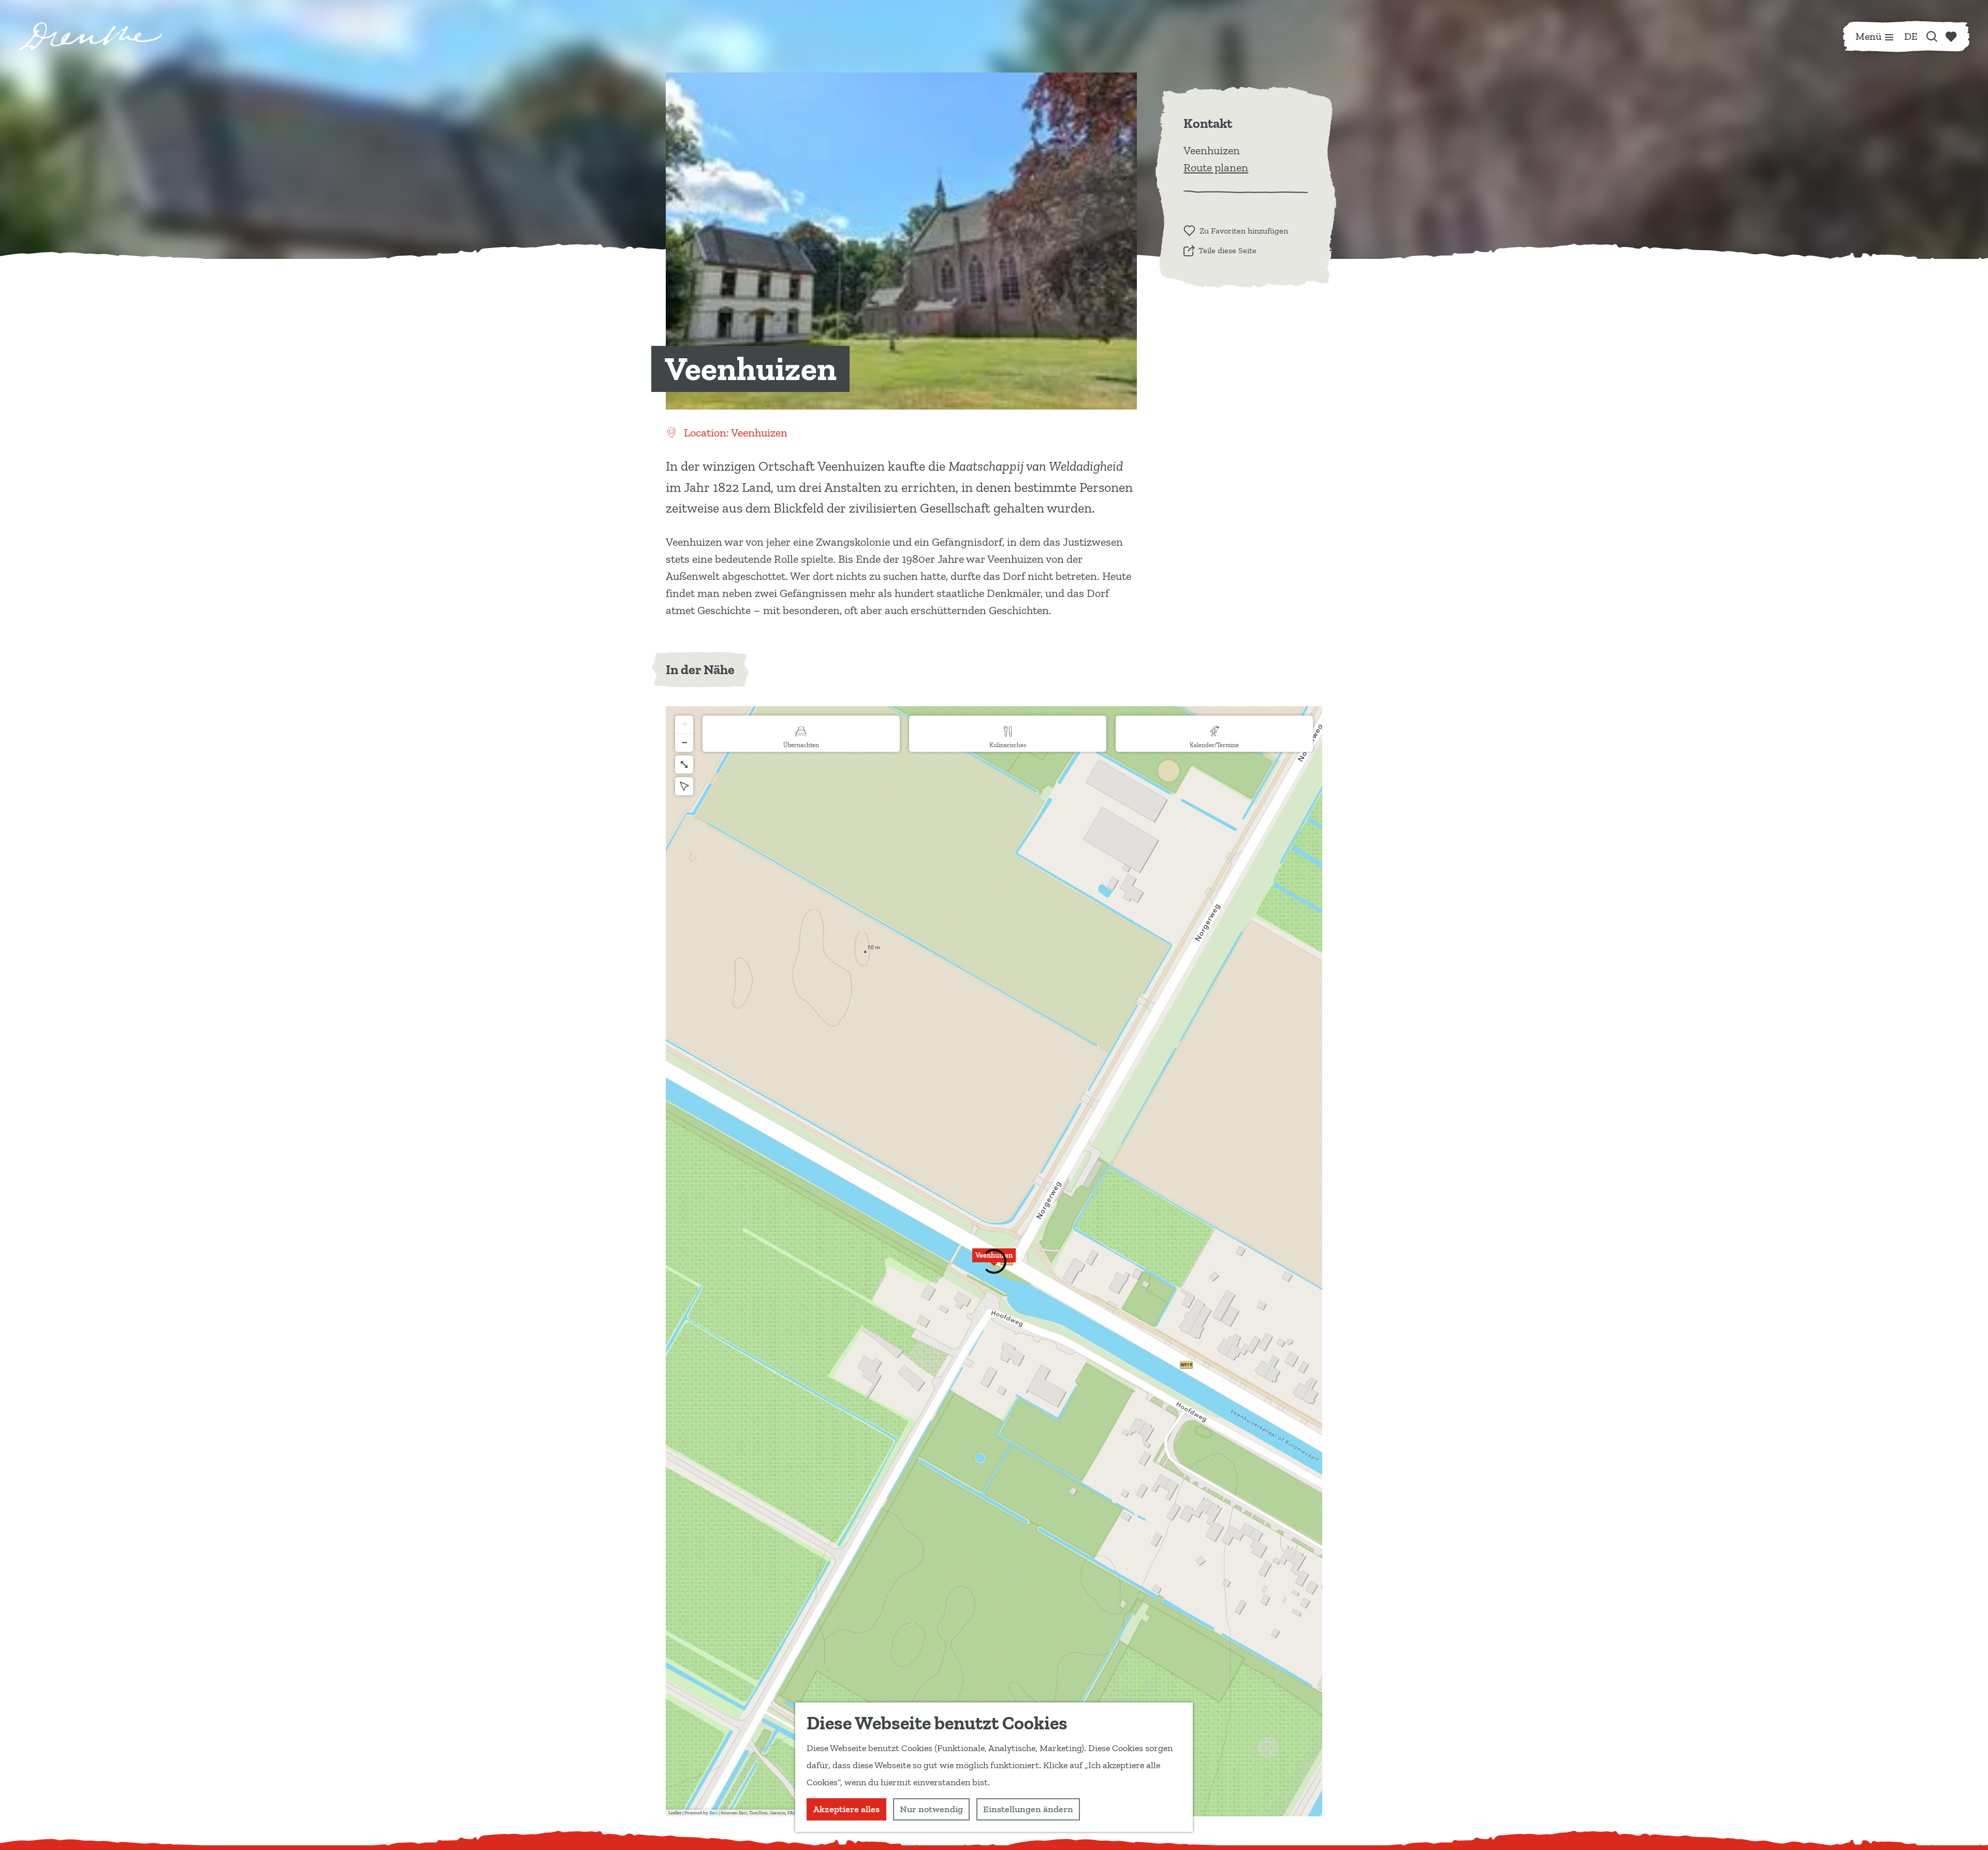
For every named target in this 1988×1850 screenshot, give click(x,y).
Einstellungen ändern (1028, 1809)
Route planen (1216, 167)
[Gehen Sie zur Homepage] (91, 36)
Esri (713, 1813)
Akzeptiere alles (846, 1809)
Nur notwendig (931, 1809)
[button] (994, 1261)
